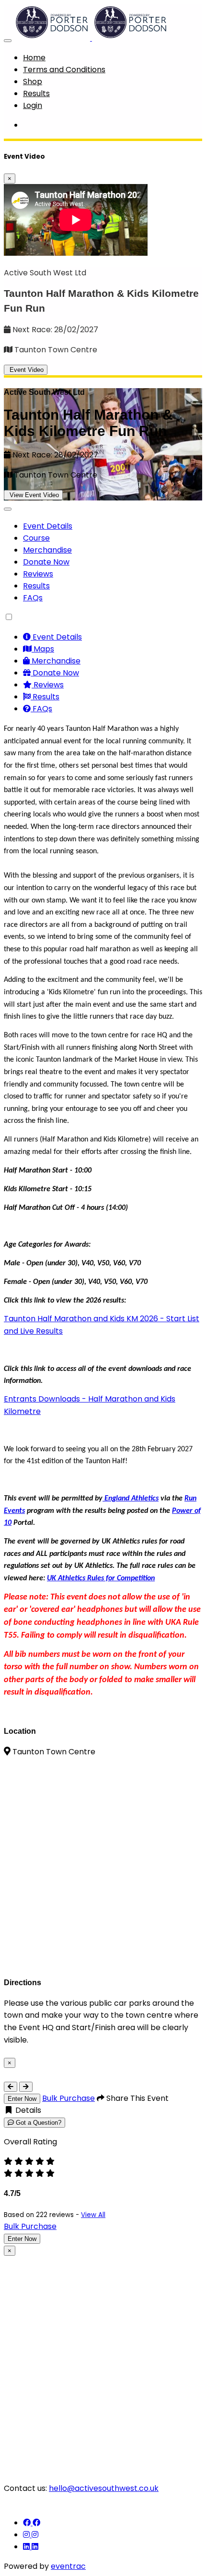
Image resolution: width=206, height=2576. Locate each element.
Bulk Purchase (69, 2098)
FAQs (33, 598)
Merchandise (47, 550)
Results (36, 93)
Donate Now (46, 562)
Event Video (26, 370)
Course (36, 538)
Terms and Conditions (64, 70)
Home (34, 58)
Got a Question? (38, 2123)
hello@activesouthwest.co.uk (104, 2488)
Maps (43, 649)
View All (93, 2215)
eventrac (68, 2566)
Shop (33, 82)
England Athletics (131, 1499)
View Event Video (33, 495)
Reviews (38, 574)
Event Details (48, 526)
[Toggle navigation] (8, 41)
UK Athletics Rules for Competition (101, 1578)
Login (33, 105)
